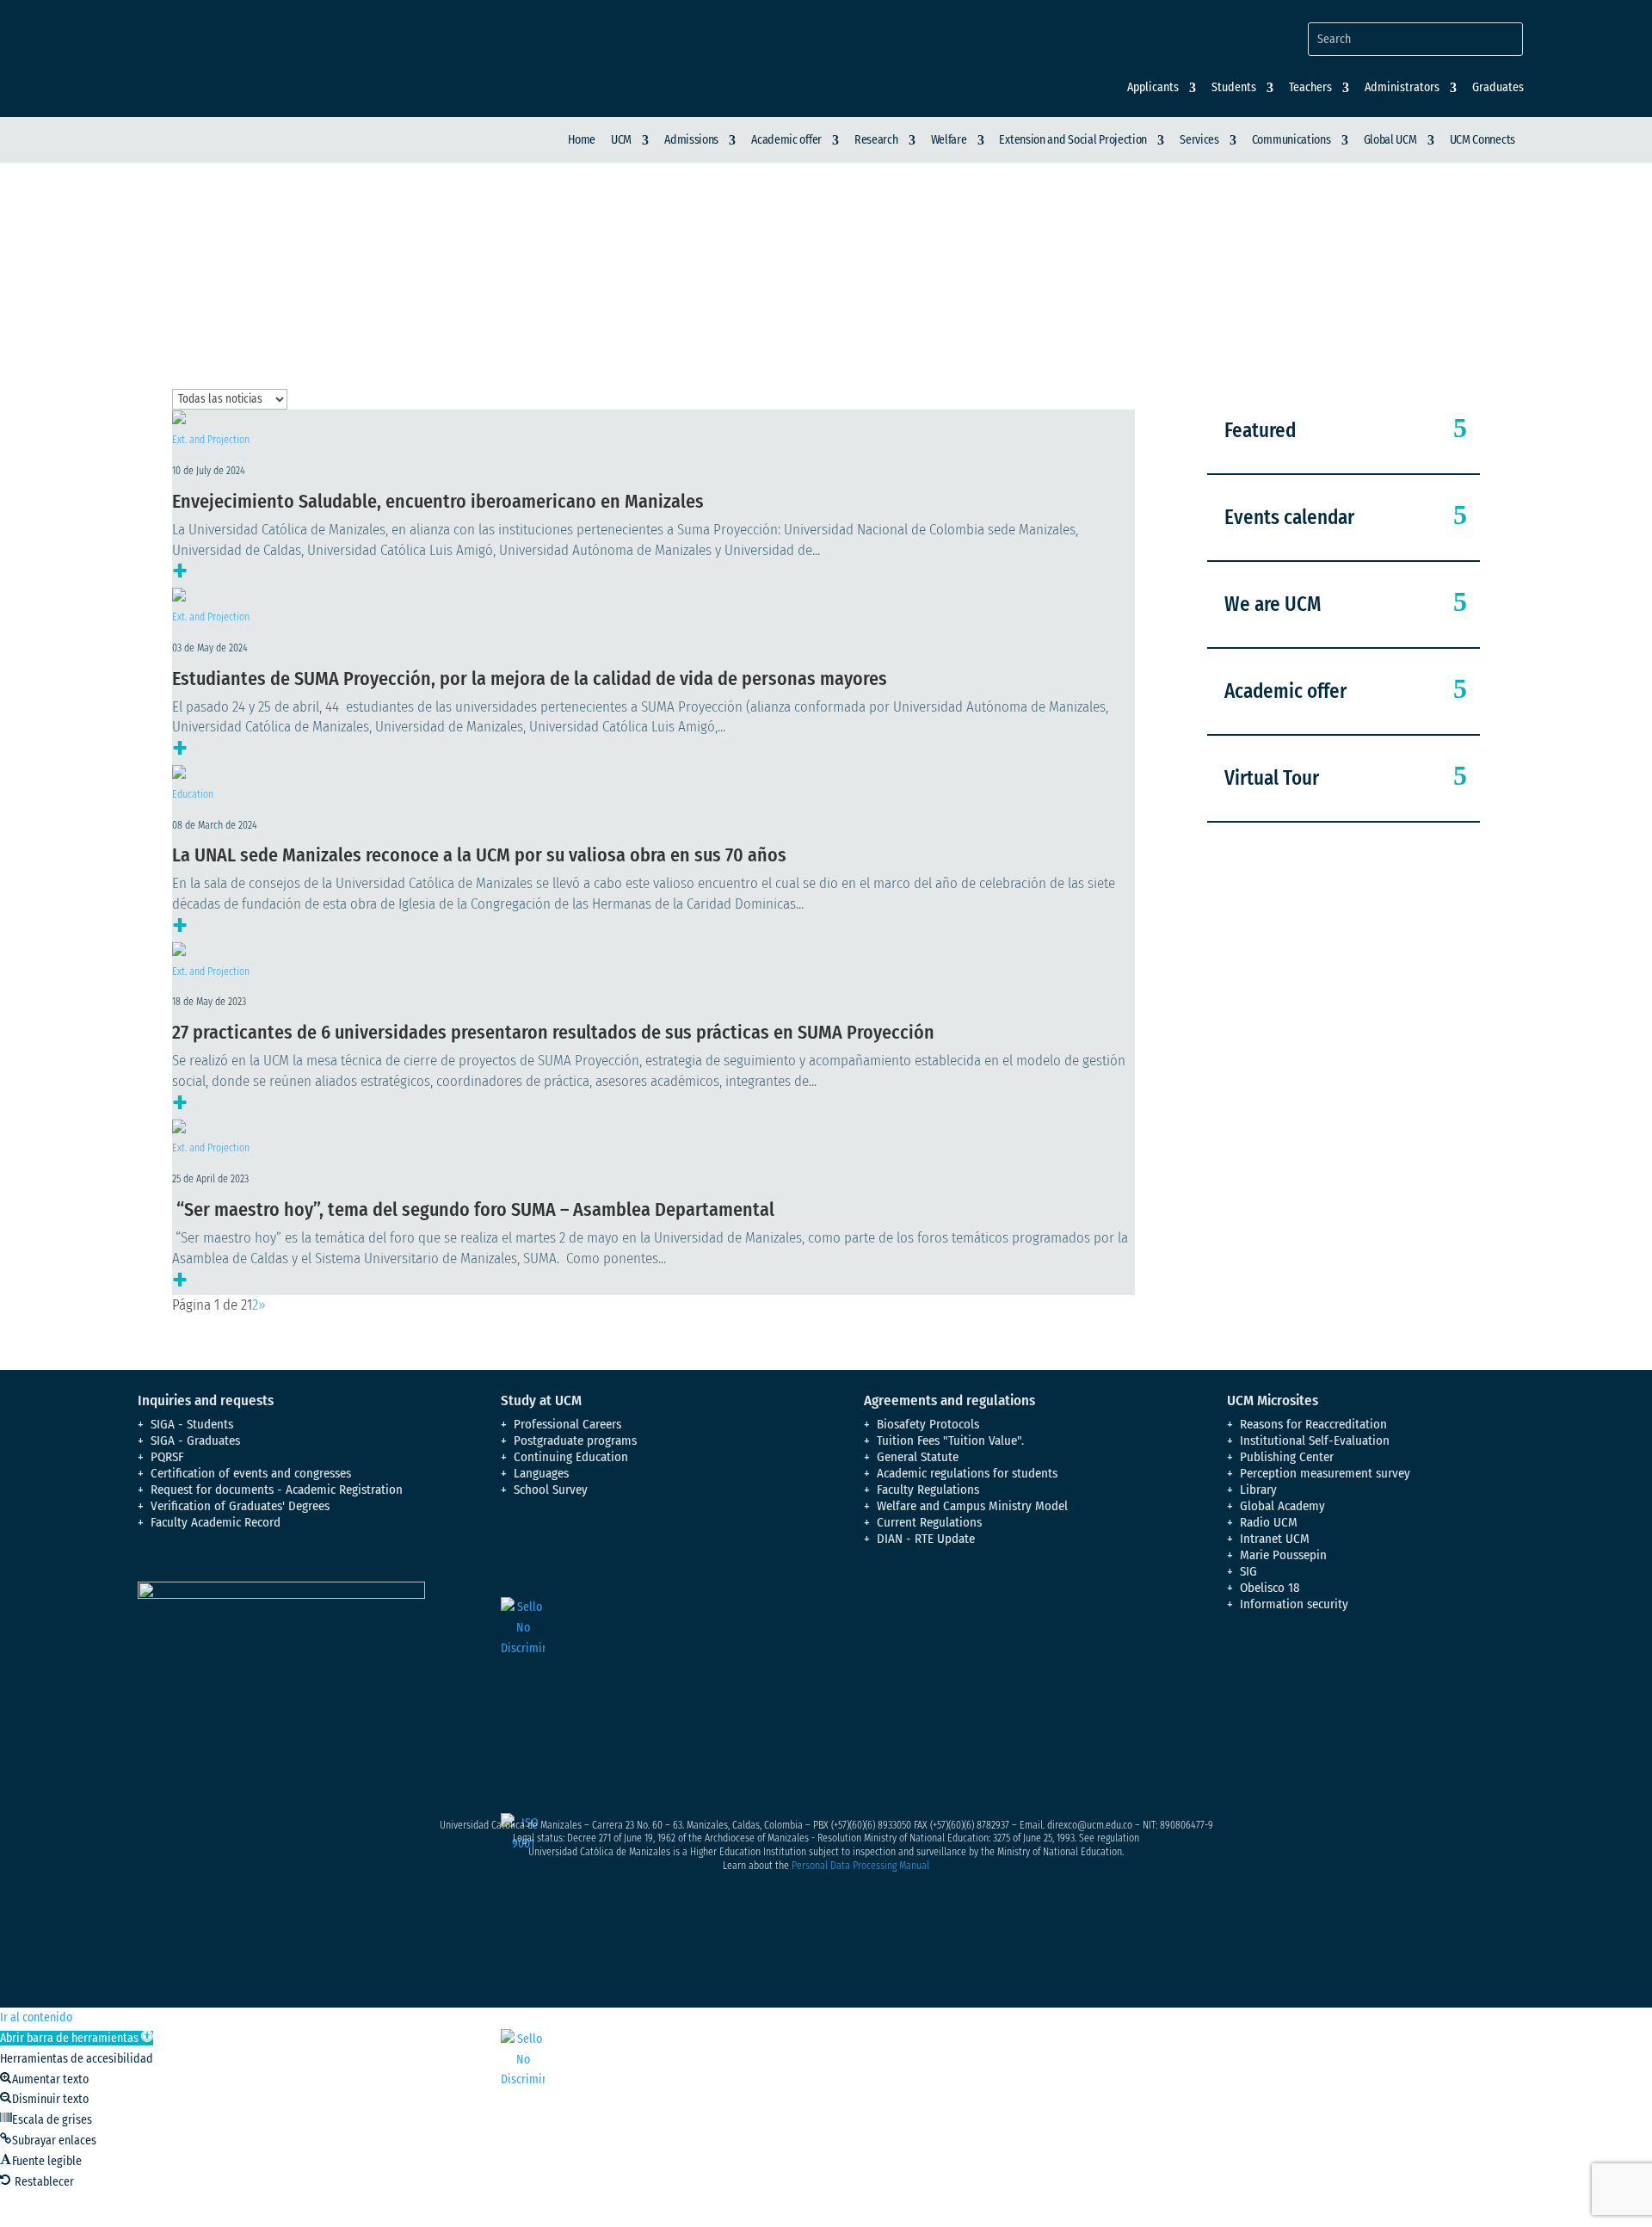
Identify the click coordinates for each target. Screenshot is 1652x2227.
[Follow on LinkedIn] (1378, 1677)
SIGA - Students (192, 1424)
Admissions (691, 140)
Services (1199, 140)
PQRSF (167, 1457)
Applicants (1153, 88)
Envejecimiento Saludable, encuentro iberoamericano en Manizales (438, 501)
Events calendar (1289, 517)
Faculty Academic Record (216, 1522)
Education (193, 794)
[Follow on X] (1275, 1677)
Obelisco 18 (1270, 1588)
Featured (1260, 430)
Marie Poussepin (1283, 1555)
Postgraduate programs (575, 1440)
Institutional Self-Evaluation (1315, 1440)
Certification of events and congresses (251, 1473)
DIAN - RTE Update (926, 1539)
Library (1258, 1490)
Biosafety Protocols (928, 1424)
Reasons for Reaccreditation (1313, 1424)
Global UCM (1390, 140)
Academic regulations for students (967, 1473)
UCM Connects (1482, 140)
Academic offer (786, 140)
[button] (77, 2038)
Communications (1291, 140)
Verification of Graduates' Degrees (240, 1506)
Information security (1294, 1604)
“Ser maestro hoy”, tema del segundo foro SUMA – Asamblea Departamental (473, 1209)
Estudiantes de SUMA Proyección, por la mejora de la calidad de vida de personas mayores (530, 679)
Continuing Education (571, 1457)
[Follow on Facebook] (1241, 1677)
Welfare (949, 140)
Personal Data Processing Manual (860, 1866)
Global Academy (1282, 1506)
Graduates (1498, 88)
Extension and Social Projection (1073, 140)
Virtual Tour (1272, 778)
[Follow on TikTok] (1413, 1677)
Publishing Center (1287, 1457)
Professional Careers (567, 1424)
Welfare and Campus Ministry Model (972, 1506)
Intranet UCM (1275, 1539)
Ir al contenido (36, 2017)
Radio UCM (1269, 1522)
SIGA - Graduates (195, 1440)
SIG (1248, 1571)
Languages (541, 1473)
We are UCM (1273, 604)
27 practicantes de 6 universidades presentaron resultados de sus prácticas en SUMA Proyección (553, 1032)
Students (1234, 88)
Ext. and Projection (211, 440)
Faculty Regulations (928, 1490)
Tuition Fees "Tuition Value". (950, 1440)
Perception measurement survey (1325, 1473)
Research (876, 140)
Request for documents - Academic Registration (277, 1490)
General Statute (918, 1457)
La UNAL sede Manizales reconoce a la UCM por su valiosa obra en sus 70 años (479, 855)
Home (582, 140)
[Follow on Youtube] (1344, 1677)
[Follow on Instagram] (1310, 1677)
